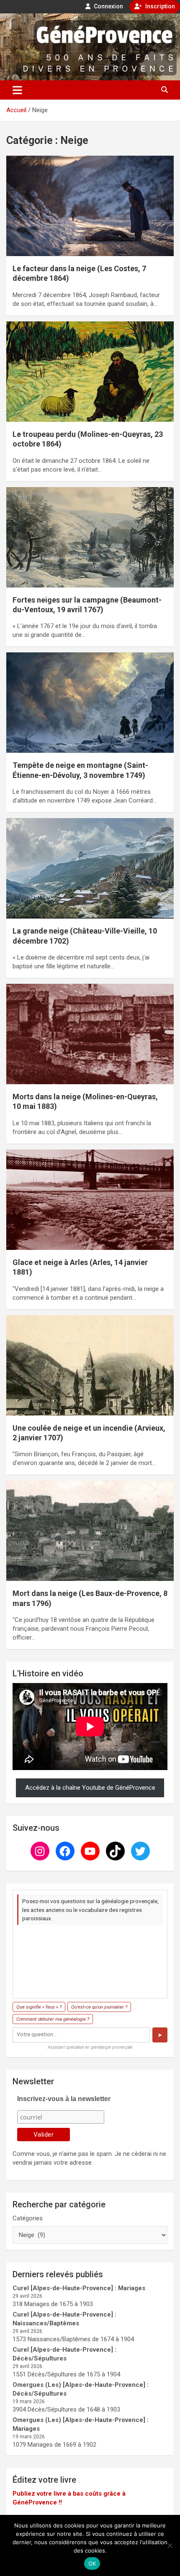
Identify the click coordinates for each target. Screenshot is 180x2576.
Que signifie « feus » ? (39, 2007)
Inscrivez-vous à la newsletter (64, 2099)
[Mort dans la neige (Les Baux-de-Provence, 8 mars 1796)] (90, 1531)
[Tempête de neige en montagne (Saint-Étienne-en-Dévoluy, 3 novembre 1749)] (90, 703)
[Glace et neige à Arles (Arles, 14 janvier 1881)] (90, 1199)
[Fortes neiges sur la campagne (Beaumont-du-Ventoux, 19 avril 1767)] (90, 537)
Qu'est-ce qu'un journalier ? (99, 2007)
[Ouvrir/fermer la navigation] (17, 90)
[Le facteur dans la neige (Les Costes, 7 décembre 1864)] (90, 206)
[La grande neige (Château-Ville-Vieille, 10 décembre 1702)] (90, 868)
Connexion (108, 6)
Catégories (28, 2218)
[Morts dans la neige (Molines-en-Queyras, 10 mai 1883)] (90, 1034)
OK (92, 2563)
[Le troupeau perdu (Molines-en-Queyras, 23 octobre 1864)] (90, 371)
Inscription (159, 6)
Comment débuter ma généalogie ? (53, 2019)
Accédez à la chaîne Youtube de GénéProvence (90, 1788)
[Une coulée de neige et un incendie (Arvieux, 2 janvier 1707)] (90, 1365)
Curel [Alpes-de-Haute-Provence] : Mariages (79, 2288)
